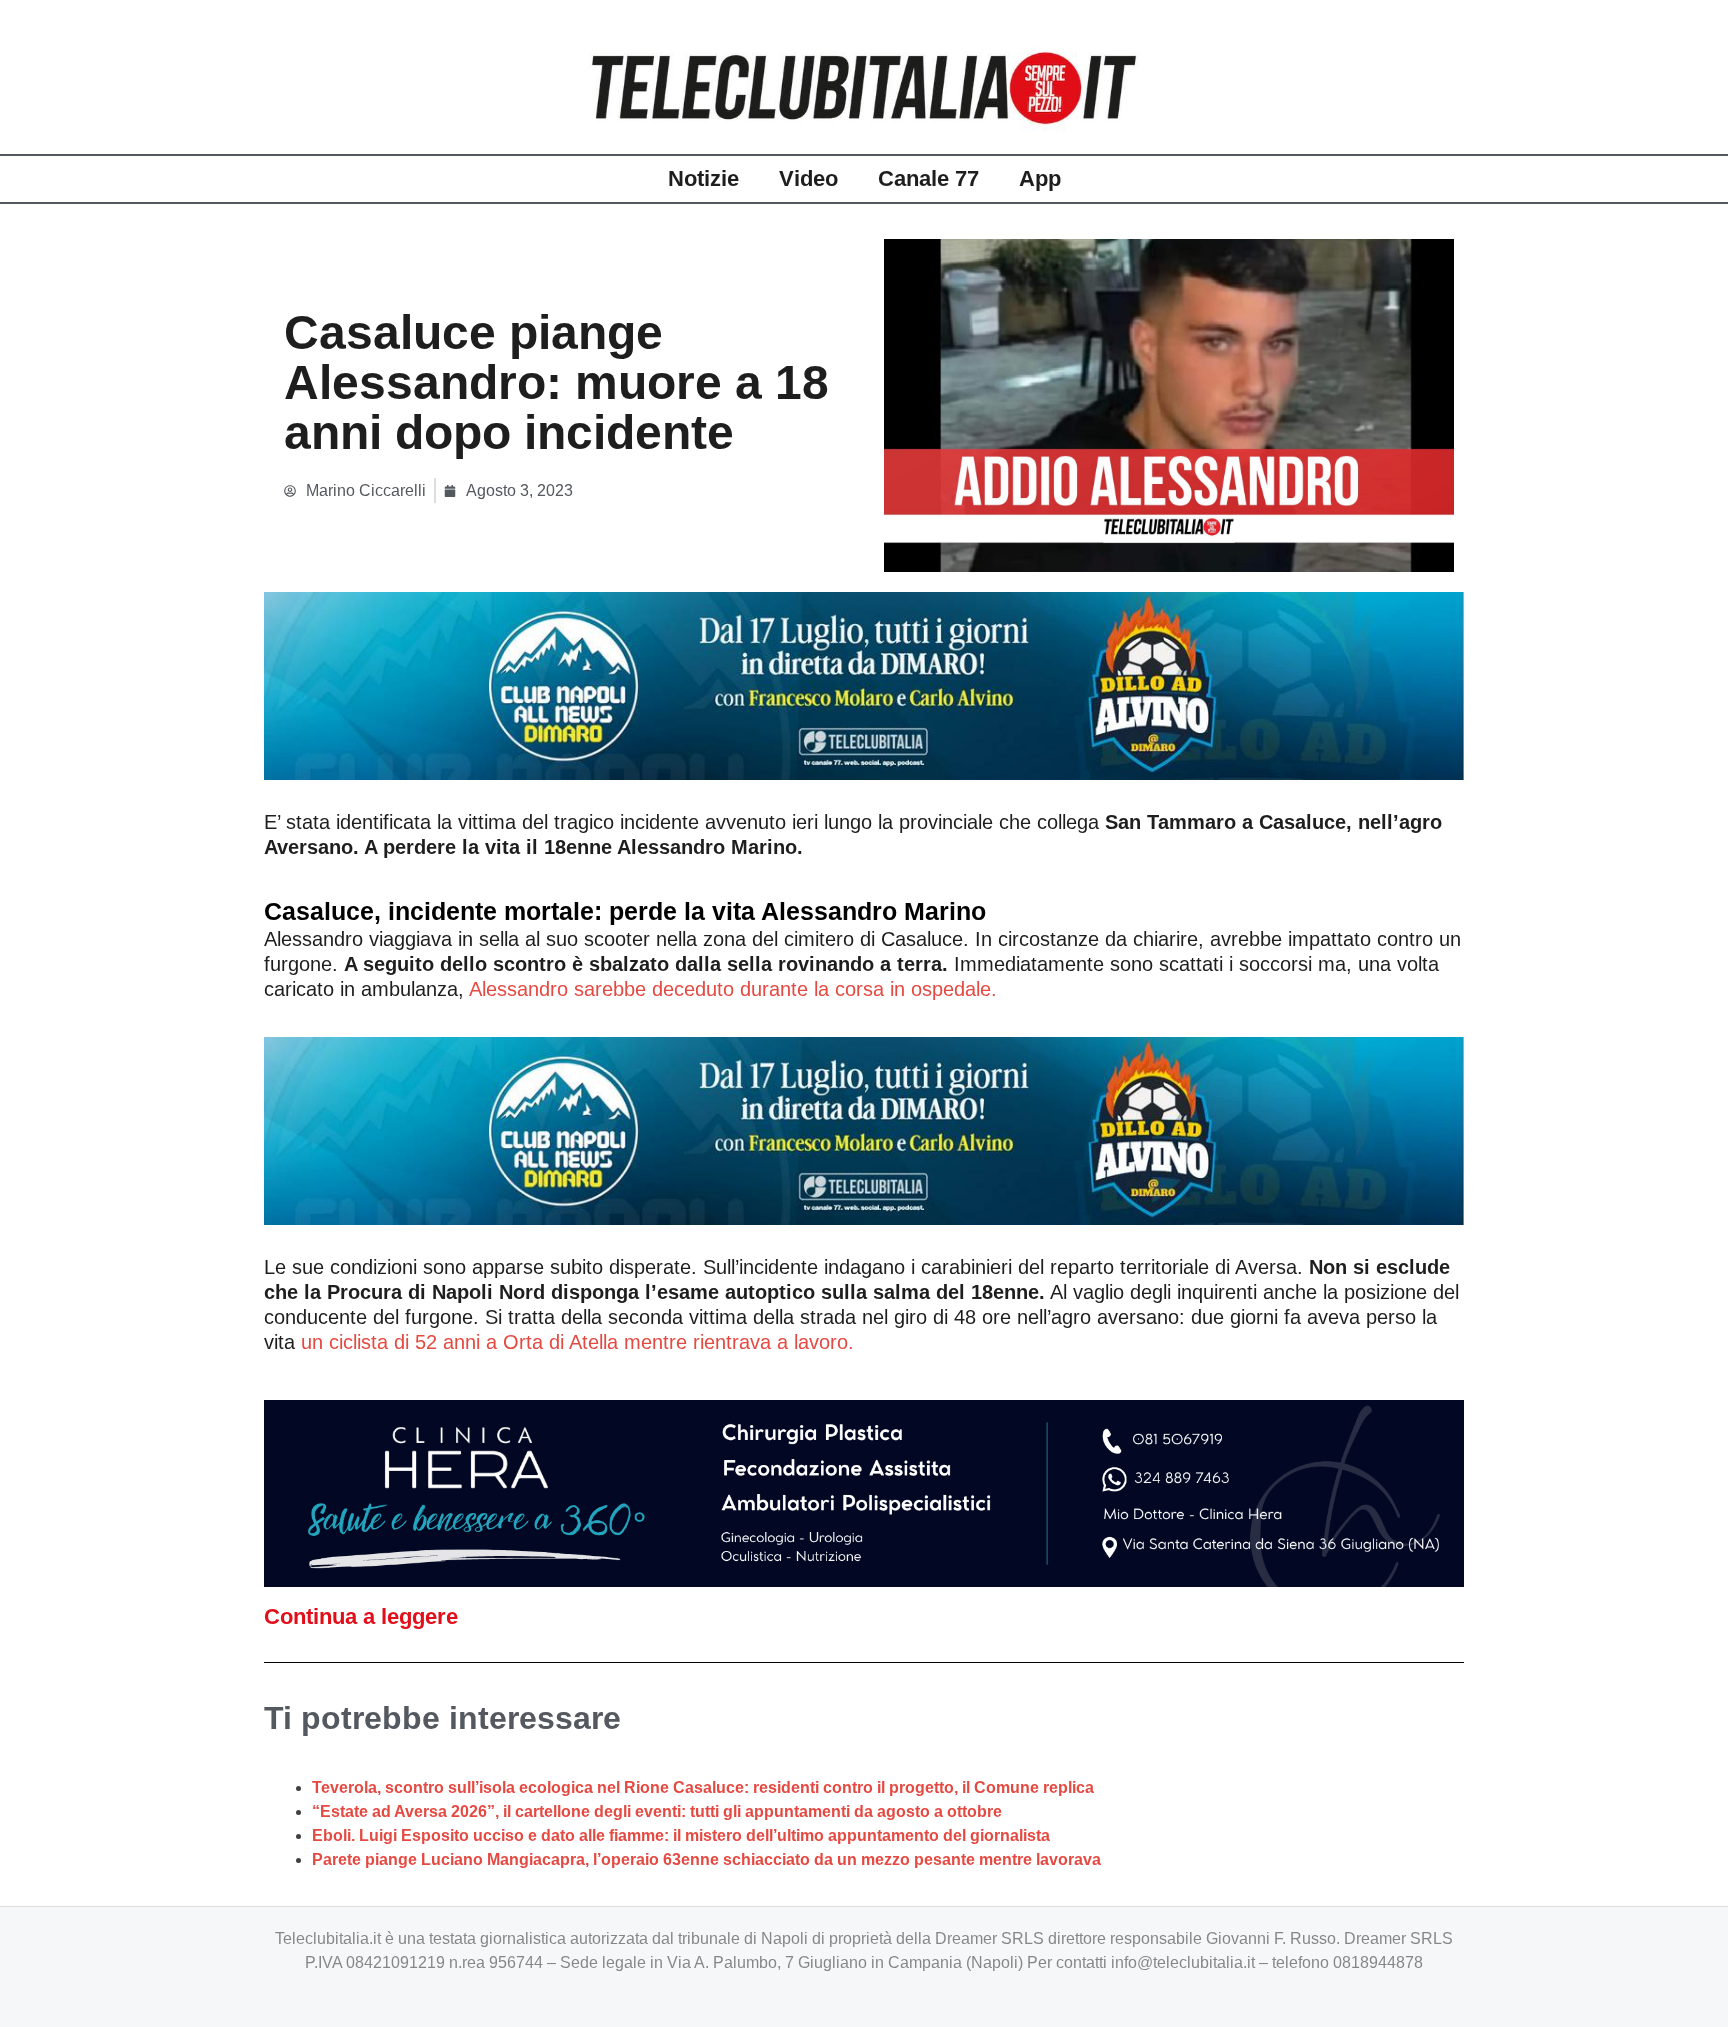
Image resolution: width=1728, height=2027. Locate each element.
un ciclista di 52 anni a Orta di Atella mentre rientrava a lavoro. (577, 1342)
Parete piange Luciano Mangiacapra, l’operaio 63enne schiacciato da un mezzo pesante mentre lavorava (706, 1859)
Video (808, 178)
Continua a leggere (361, 1616)
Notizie (703, 178)
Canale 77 (928, 178)
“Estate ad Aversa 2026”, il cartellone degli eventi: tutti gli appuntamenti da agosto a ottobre (657, 1811)
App (1040, 178)
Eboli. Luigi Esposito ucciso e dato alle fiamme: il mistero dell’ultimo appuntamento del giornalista (681, 1835)
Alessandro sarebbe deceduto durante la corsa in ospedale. (733, 989)
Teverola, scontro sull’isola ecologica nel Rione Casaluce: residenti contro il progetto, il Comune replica (703, 1787)
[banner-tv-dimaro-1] (864, 684)
